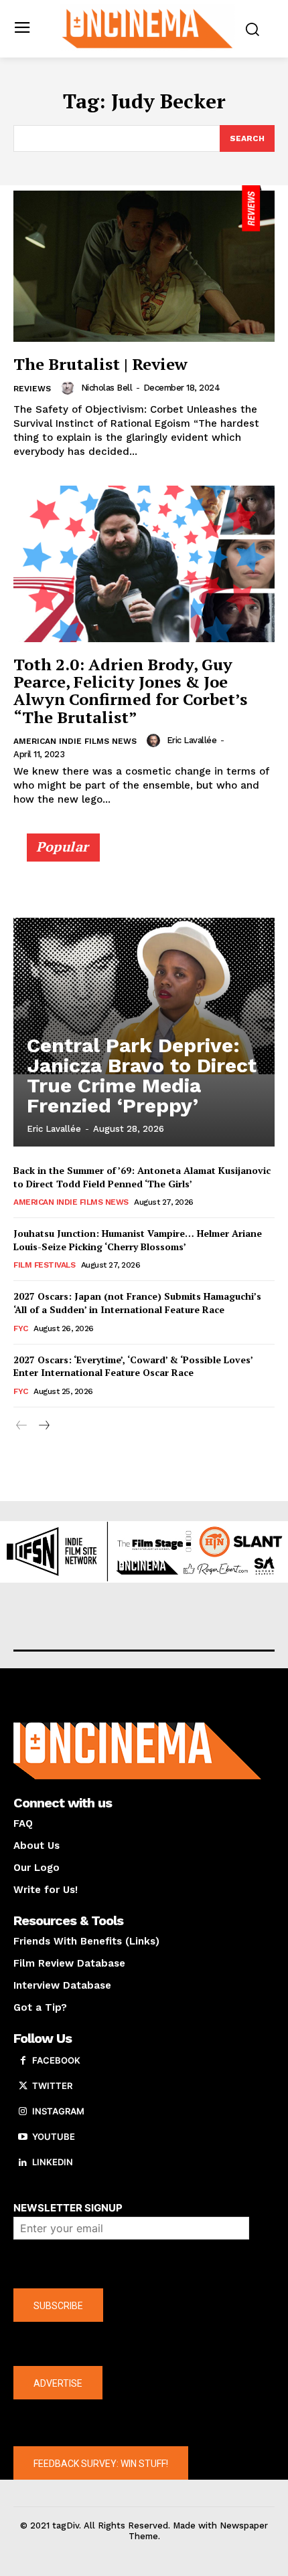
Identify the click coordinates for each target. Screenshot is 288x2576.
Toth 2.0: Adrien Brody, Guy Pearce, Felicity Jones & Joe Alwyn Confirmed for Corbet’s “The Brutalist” (130, 691)
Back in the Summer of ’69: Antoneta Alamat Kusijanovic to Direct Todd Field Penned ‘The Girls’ (142, 1177)
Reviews (32, 389)
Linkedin (53, 2162)
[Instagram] (23, 2112)
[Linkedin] (23, 2163)
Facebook (56, 2060)
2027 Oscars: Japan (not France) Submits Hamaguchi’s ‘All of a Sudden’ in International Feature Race (137, 1303)
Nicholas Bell (107, 388)
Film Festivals (44, 1265)
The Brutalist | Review (100, 364)
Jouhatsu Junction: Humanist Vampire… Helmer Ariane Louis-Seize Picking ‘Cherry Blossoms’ (138, 1240)
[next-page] (43, 1426)
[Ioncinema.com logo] (148, 27)
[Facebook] (23, 2061)
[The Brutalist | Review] (144, 264)
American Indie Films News (75, 741)
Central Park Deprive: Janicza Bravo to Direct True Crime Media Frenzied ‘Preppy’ (142, 1075)
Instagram (58, 2111)
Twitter (52, 2086)
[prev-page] (22, 1426)
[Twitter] (23, 2086)
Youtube (54, 2137)
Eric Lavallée (192, 740)
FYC (21, 1328)
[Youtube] (23, 2137)
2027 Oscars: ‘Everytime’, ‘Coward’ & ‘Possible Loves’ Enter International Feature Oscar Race (133, 1366)
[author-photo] (70, 388)
